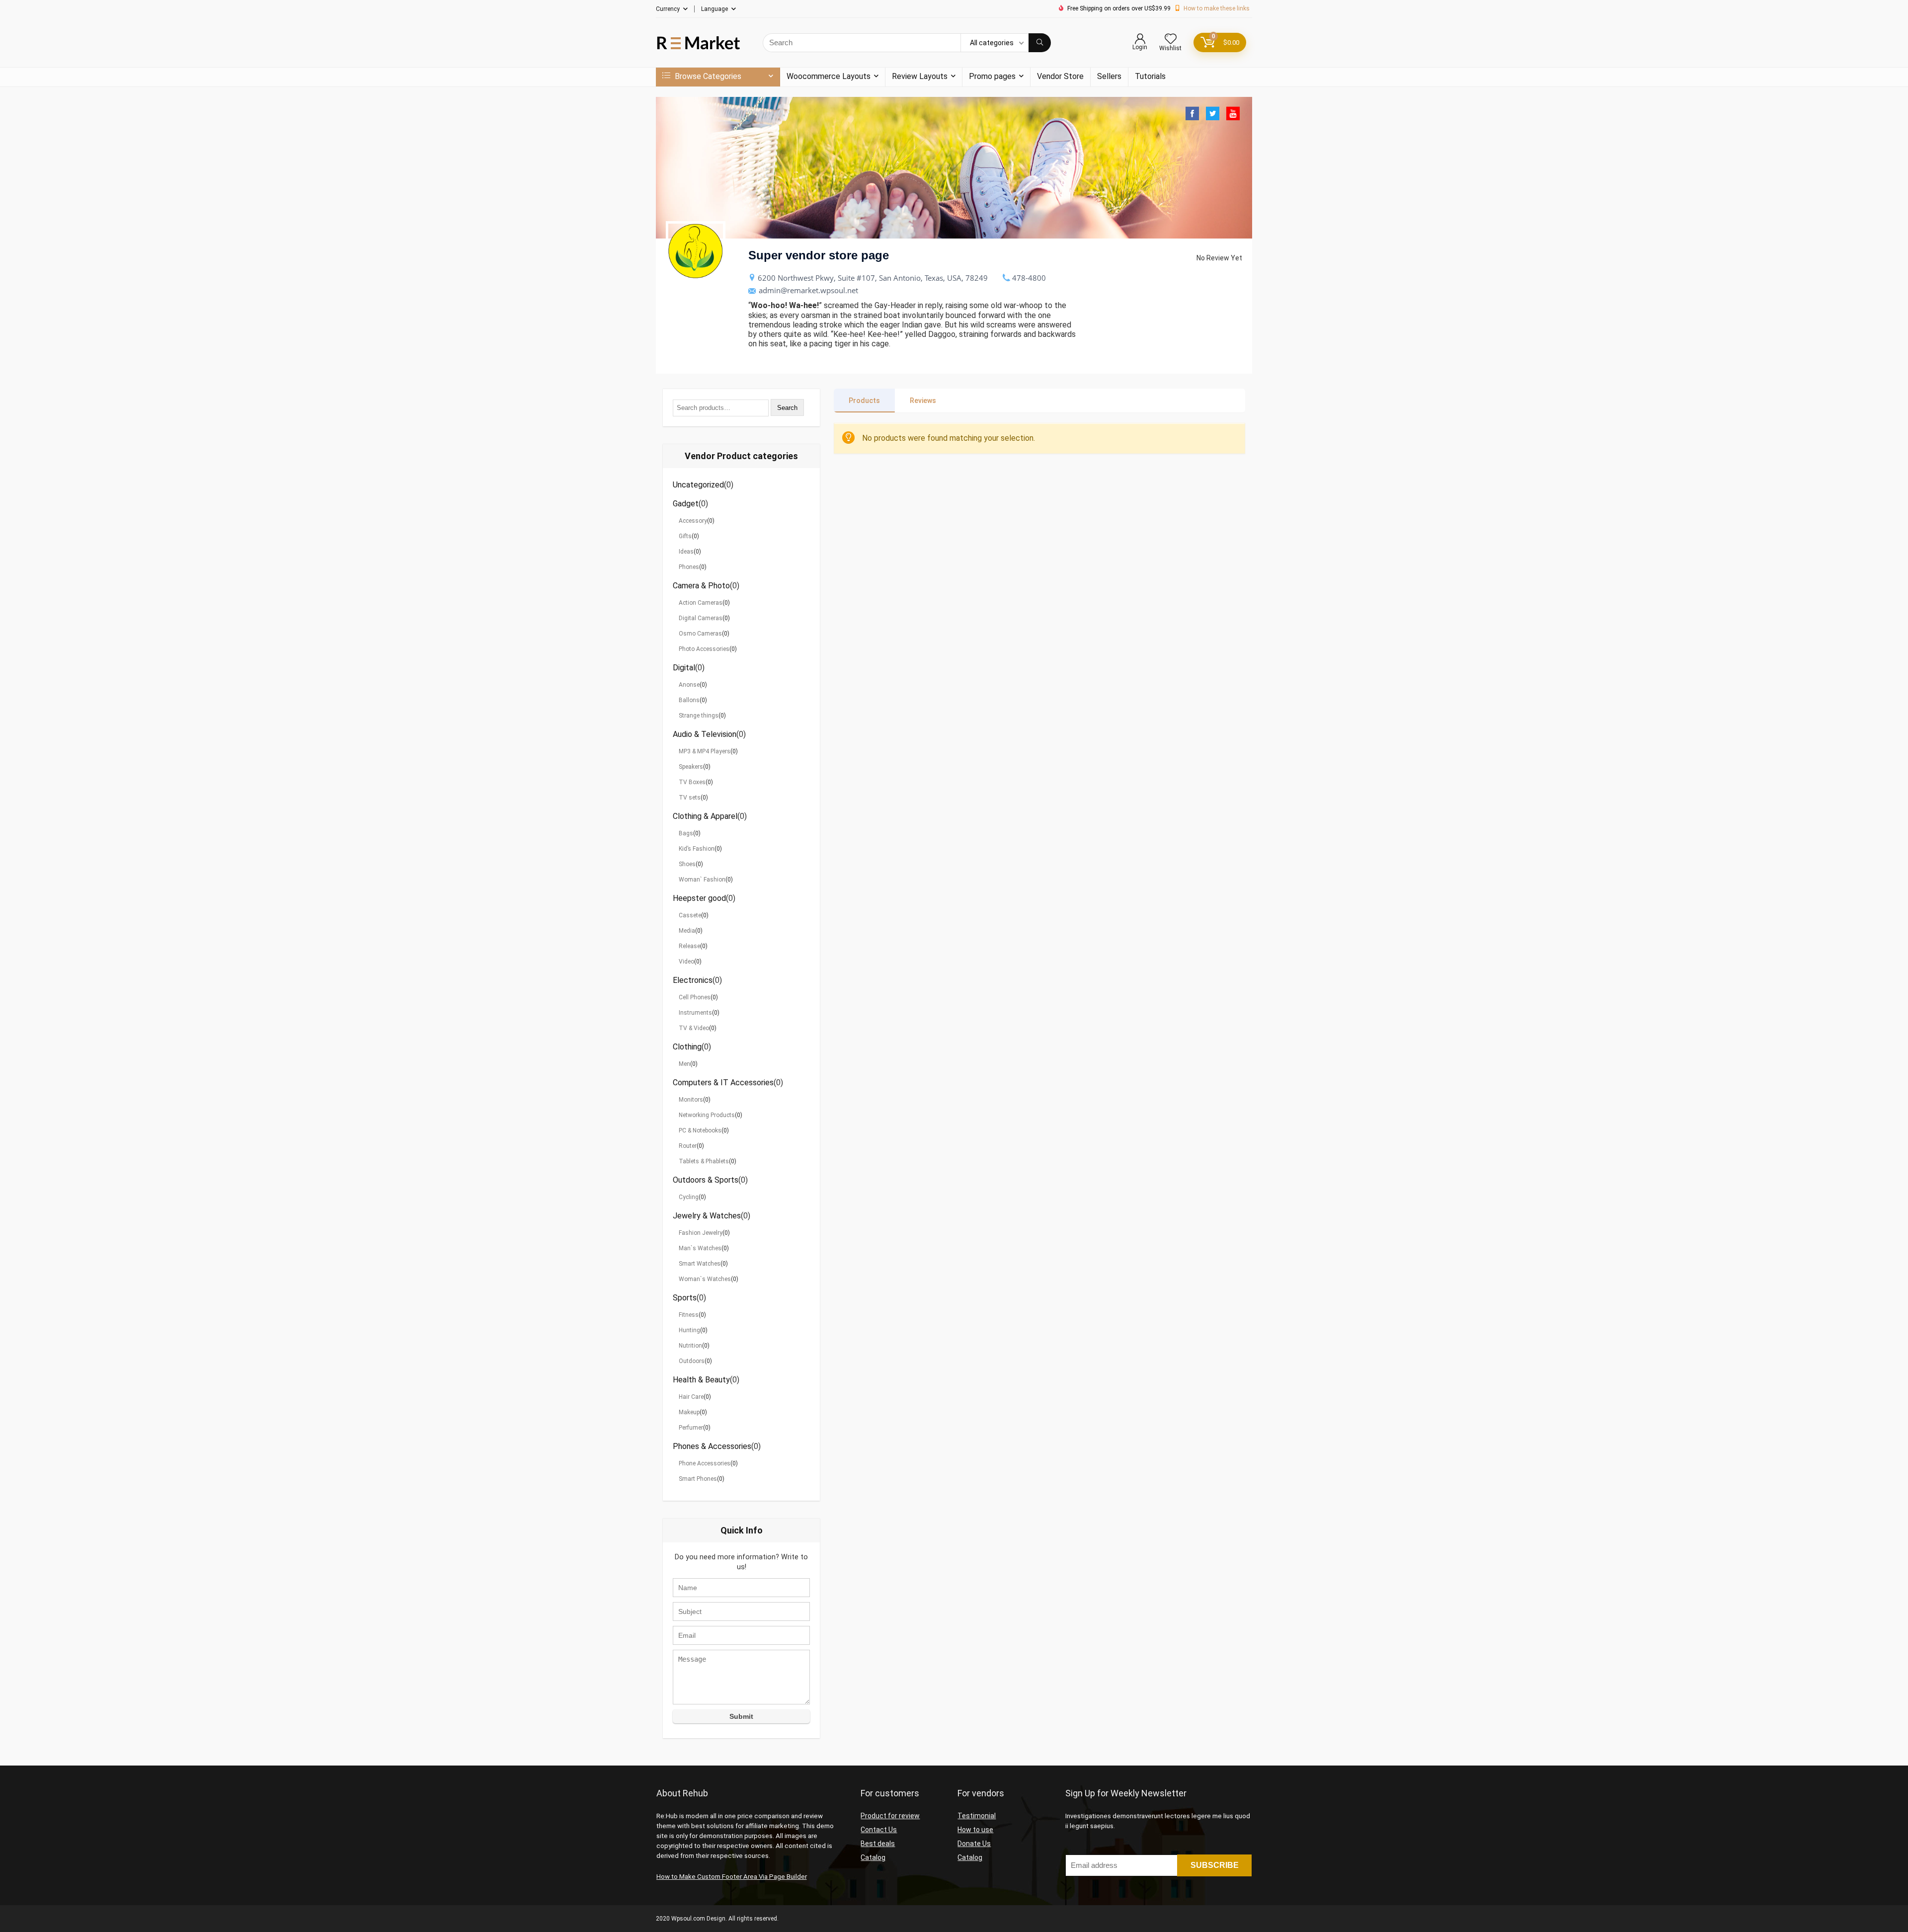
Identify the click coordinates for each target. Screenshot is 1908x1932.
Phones (689, 567)
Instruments (695, 1013)
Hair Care (691, 1397)
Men (684, 1064)
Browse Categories (707, 76)
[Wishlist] (1171, 40)
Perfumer (691, 1428)
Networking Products (707, 1115)
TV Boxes (692, 782)
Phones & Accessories (712, 1446)
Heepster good (699, 898)
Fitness (689, 1315)
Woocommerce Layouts (829, 76)
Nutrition (690, 1346)
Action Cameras (701, 603)
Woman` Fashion (702, 880)
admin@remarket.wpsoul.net (808, 290)
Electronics (693, 980)
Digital (684, 668)
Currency (668, 9)
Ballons (689, 700)
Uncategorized (698, 485)
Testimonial (977, 1816)
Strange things (699, 716)
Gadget (686, 504)
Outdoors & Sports (706, 1180)
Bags (686, 833)
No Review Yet (1219, 258)
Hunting (689, 1330)
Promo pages (992, 76)
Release (689, 946)
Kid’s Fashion (697, 849)
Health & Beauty (701, 1380)
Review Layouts (920, 76)
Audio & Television (705, 734)
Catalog (873, 1857)
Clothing (687, 1047)
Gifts (685, 536)
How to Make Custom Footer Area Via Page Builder (732, 1877)
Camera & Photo (701, 586)
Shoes (687, 864)
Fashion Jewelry (701, 1233)
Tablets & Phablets (704, 1161)
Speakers (691, 767)
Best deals (878, 1844)
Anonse (689, 685)
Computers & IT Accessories (723, 1083)
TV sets (690, 798)
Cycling (689, 1197)
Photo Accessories (704, 649)
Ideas (686, 552)
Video (686, 962)
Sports (685, 1298)
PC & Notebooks (700, 1130)
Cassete (690, 915)
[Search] (1040, 43)
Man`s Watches (700, 1248)
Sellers (1109, 76)
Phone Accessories (705, 1463)
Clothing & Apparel (705, 816)
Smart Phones (698, 1479)
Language (715, 9)
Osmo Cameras (700, 634)
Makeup (689, 1412)
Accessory (693, 521)
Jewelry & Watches (707, 1216)
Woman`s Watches (705, 1279)
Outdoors (692, 1361)
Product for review (890, 1816)
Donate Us (974, 1844)
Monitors (691, 1100)
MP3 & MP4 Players (705, 751)
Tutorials (1150, 76)
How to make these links (1217, 8)
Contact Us (879, 1830)
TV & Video (694, 1028)
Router (688, 1146)
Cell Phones (695, 997)
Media (687, 931)
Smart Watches (700, 1264)
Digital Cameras (701, 618)
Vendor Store (1060, 76)
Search (787, 408)
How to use (975, 1830)
